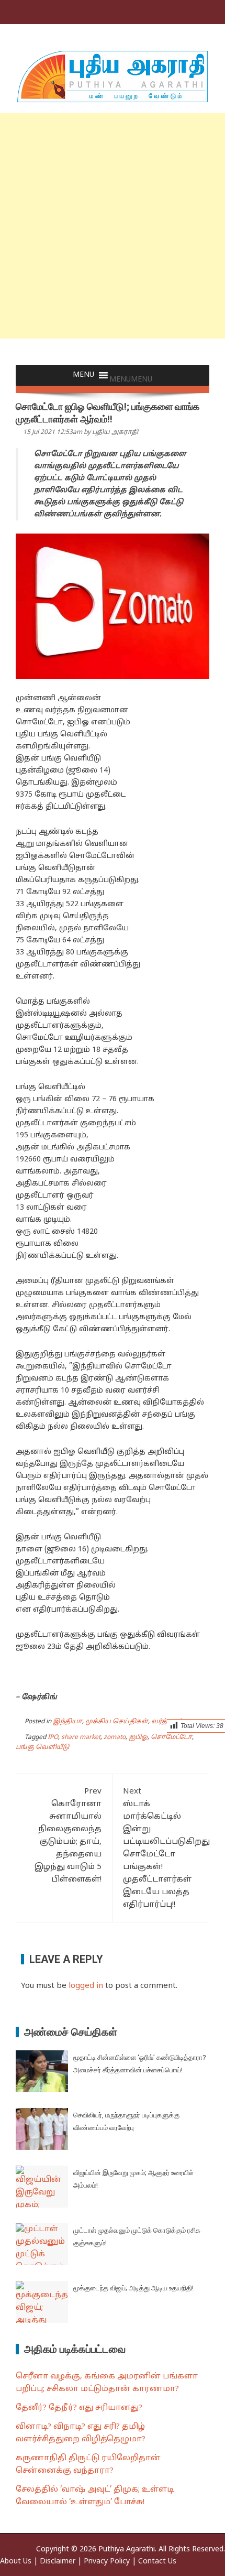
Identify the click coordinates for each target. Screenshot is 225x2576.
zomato (115, 1737)
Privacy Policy (107, 2562)
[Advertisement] (113, 226)
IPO (53, 1737)
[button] (131, 380)
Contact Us (157, 2562)
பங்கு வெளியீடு (42, 1747)
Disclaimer (58, 2562)
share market (81, 1737)
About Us (16, 2562)
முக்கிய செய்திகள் (117, 1722)
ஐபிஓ (138, 1737)
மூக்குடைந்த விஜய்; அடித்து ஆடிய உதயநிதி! (133, 2288)
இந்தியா (67, 1722)
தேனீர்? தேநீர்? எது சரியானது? (79, 2408)
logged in (86, 1986)
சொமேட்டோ (171, 1737)
